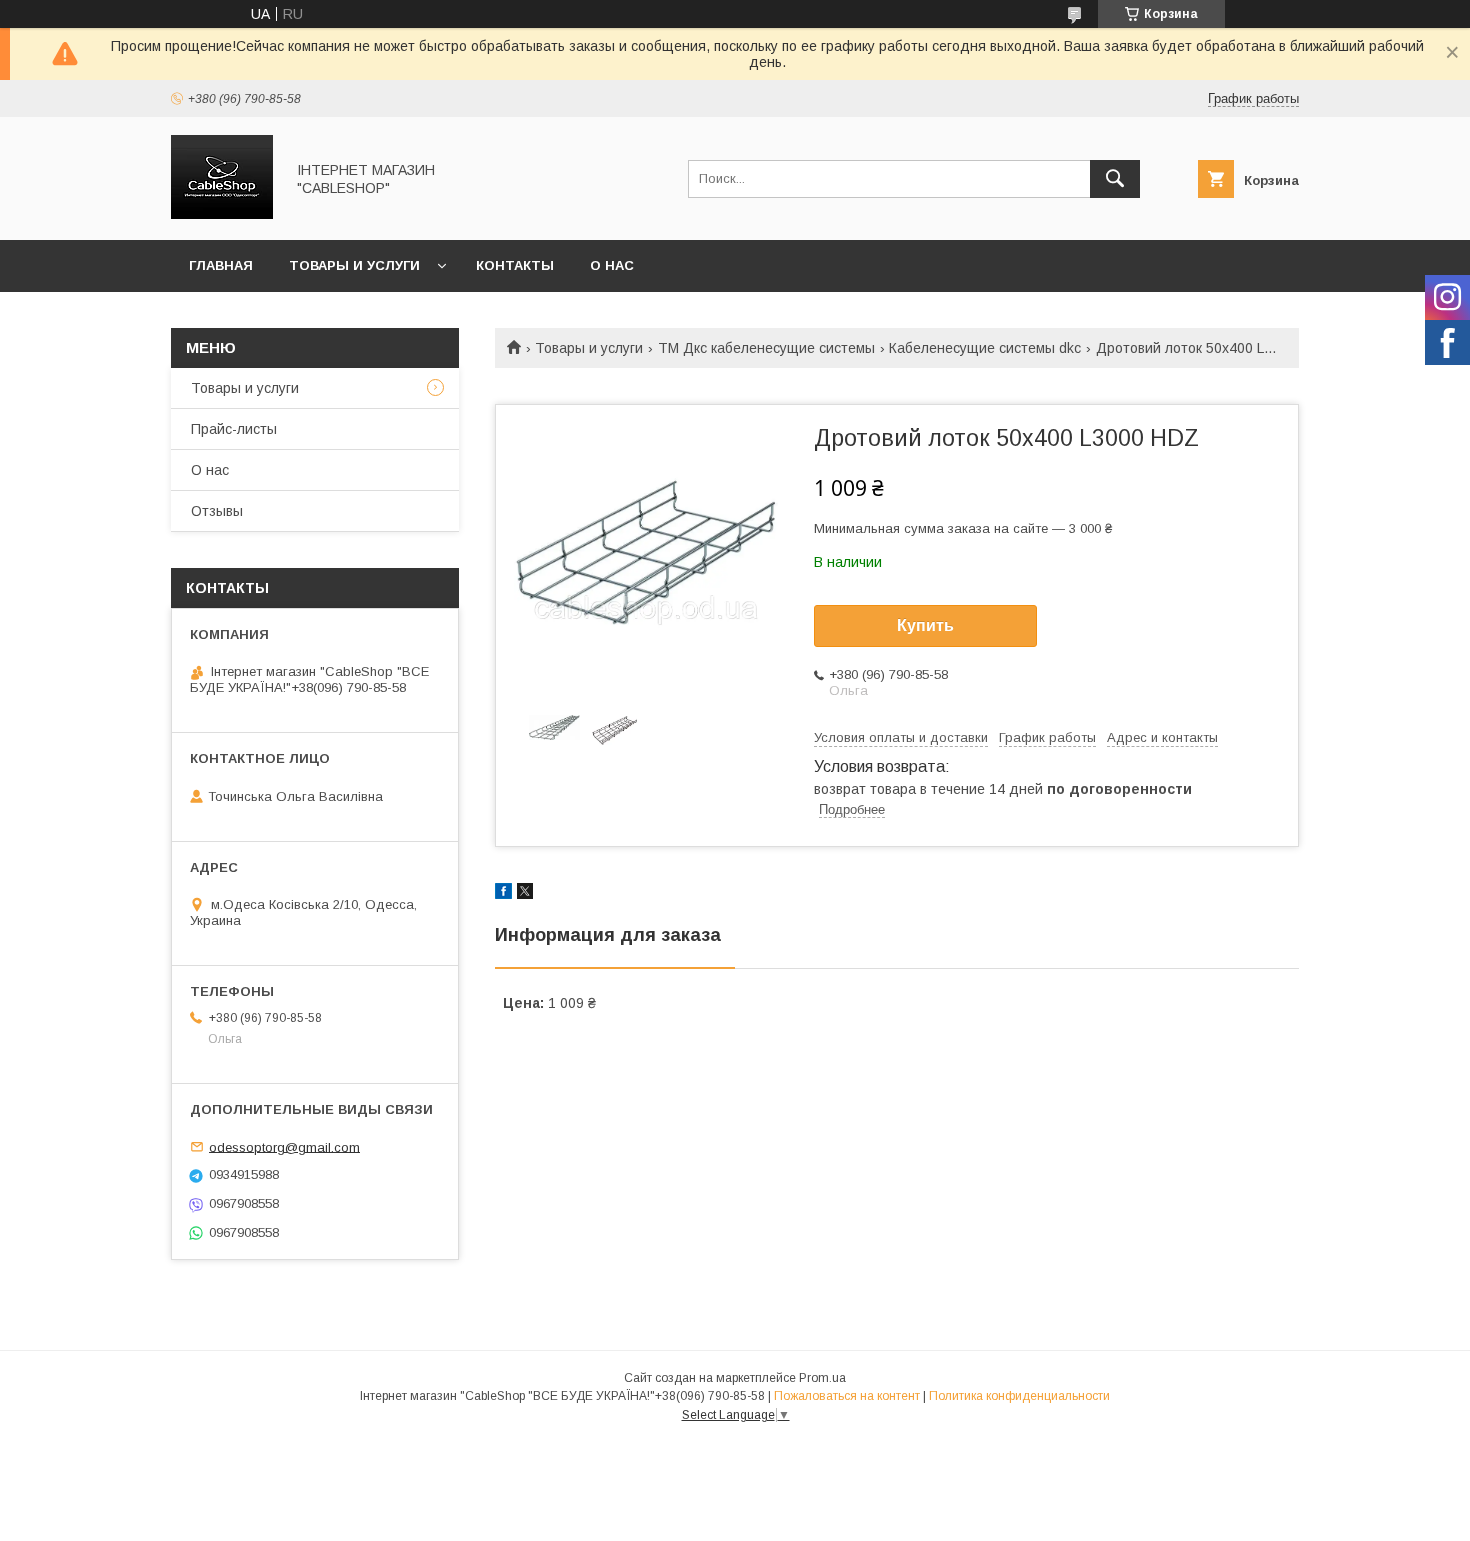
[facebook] (503, 894)
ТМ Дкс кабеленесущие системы (766, 348)
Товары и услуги (354, 265)
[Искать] (1115, 179)
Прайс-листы (234, 429)
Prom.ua (822, 1378)
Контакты (515, 265)
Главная (221, 265)
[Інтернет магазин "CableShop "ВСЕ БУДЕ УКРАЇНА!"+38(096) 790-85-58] (222, 214)
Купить (925, 625)
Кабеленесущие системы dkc (985, 348)
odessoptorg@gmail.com (284, 1146)
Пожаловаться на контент (847, 1396)
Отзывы (217, 511)
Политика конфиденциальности (1019, 1396)
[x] (525, 894)
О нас (612, 265)
